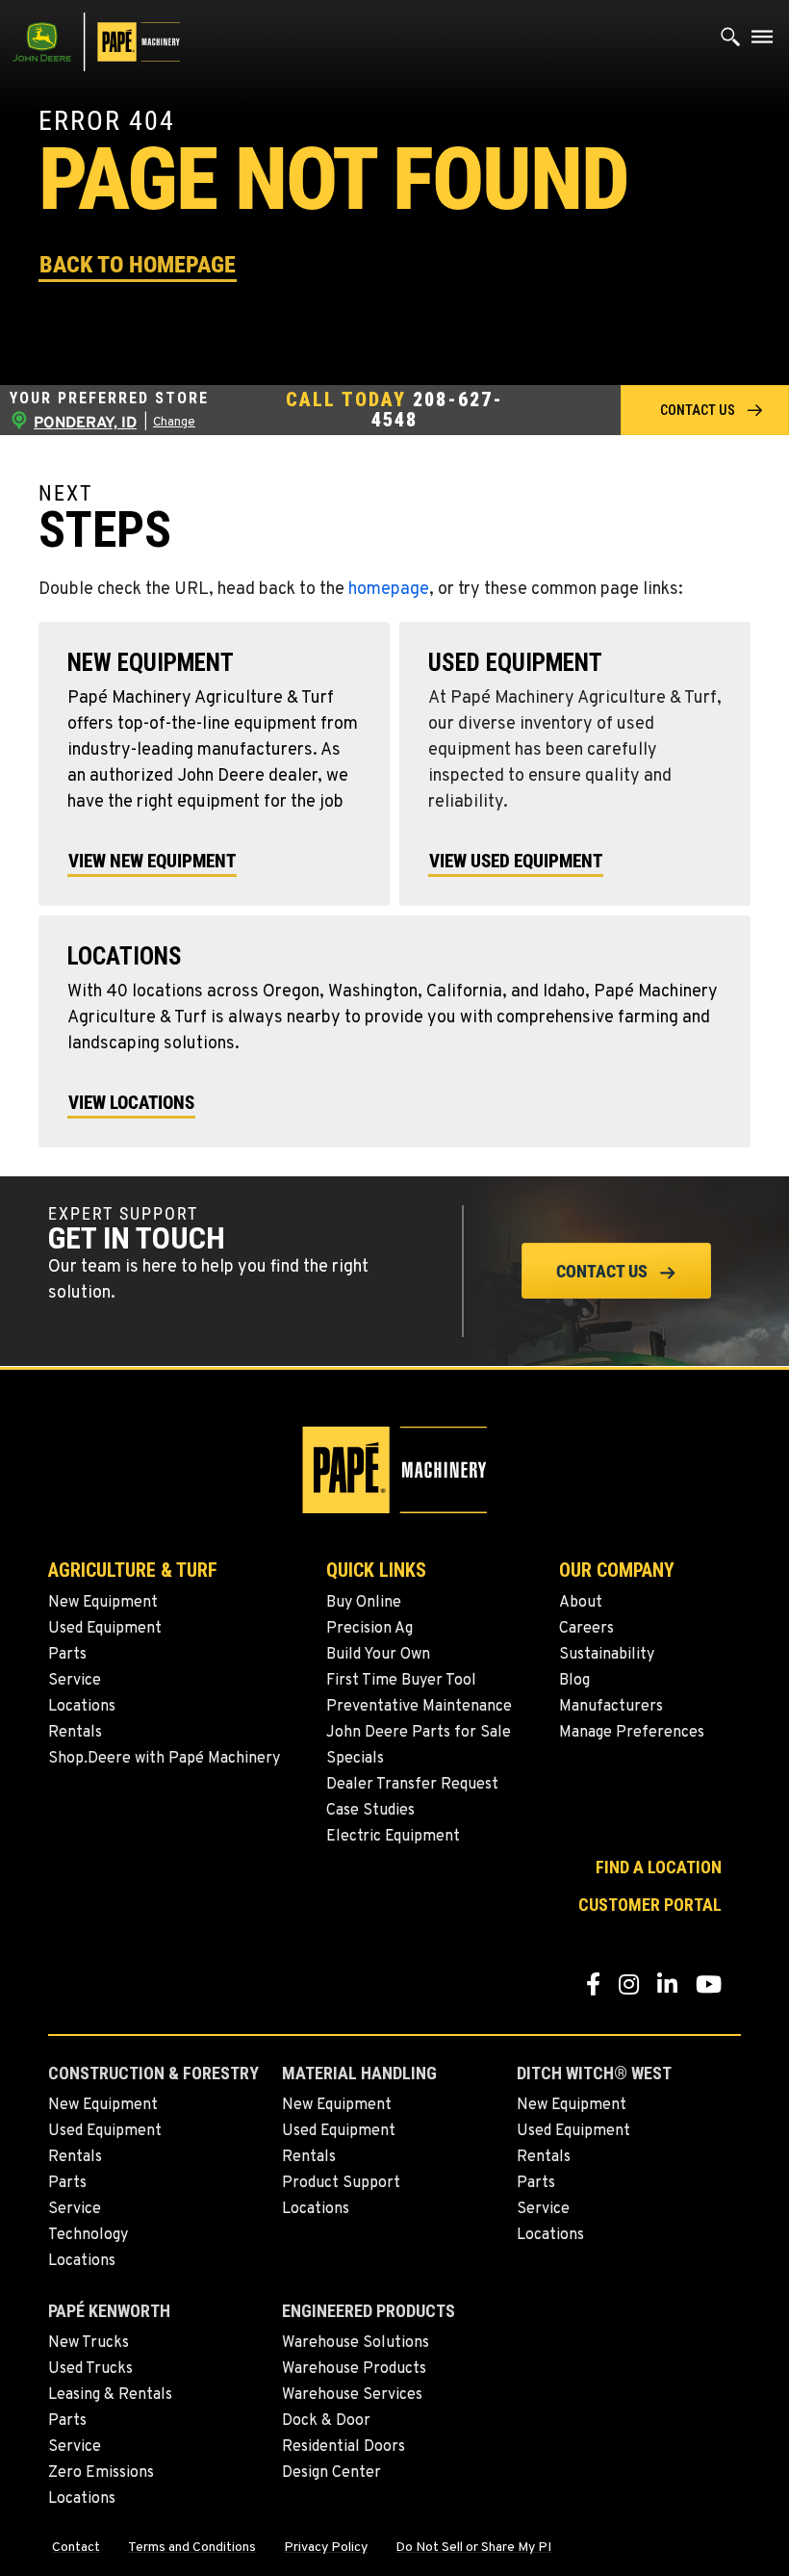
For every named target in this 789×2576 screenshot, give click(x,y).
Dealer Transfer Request (412, 1785)
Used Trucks (90, 2369)
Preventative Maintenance (419, 1707)
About (581, 1603)
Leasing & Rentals (110, 2395)
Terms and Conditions (192, 2548)
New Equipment (103, 1603)
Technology (88, 2235)
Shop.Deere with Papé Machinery (164, 1759)
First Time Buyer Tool (401, 1681)
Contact (76, 2548)
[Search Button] (731, 41)
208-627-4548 (437, 410)
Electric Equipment (393, 1837)
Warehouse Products (354, 2369)
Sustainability (607, 1655)
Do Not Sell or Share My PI (473, 2548)
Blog (574, 1681)
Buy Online (364, 1603)
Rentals (75, 1733)
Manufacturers (611, 1707)
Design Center (331, 2473)
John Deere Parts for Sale (419, 1733)
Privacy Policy (326, 2548)
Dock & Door (326, 2421)
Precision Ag (369, 1629)
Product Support (341, 2183)
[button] (138, 263)
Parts (67, 1655)
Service (75, 1681)
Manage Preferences (632, 1733)
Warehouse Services (352, 2395)
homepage (389, 590)
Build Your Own (378, 1655)
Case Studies (370, 1811)
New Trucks (89, 2343)
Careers (586, 1629)
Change (174, 423)
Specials (355, 1759)
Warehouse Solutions (356, 2343)
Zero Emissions (101, 2473)
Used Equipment (105, 1629)
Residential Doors (344, 2447)
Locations (82, 1707)
